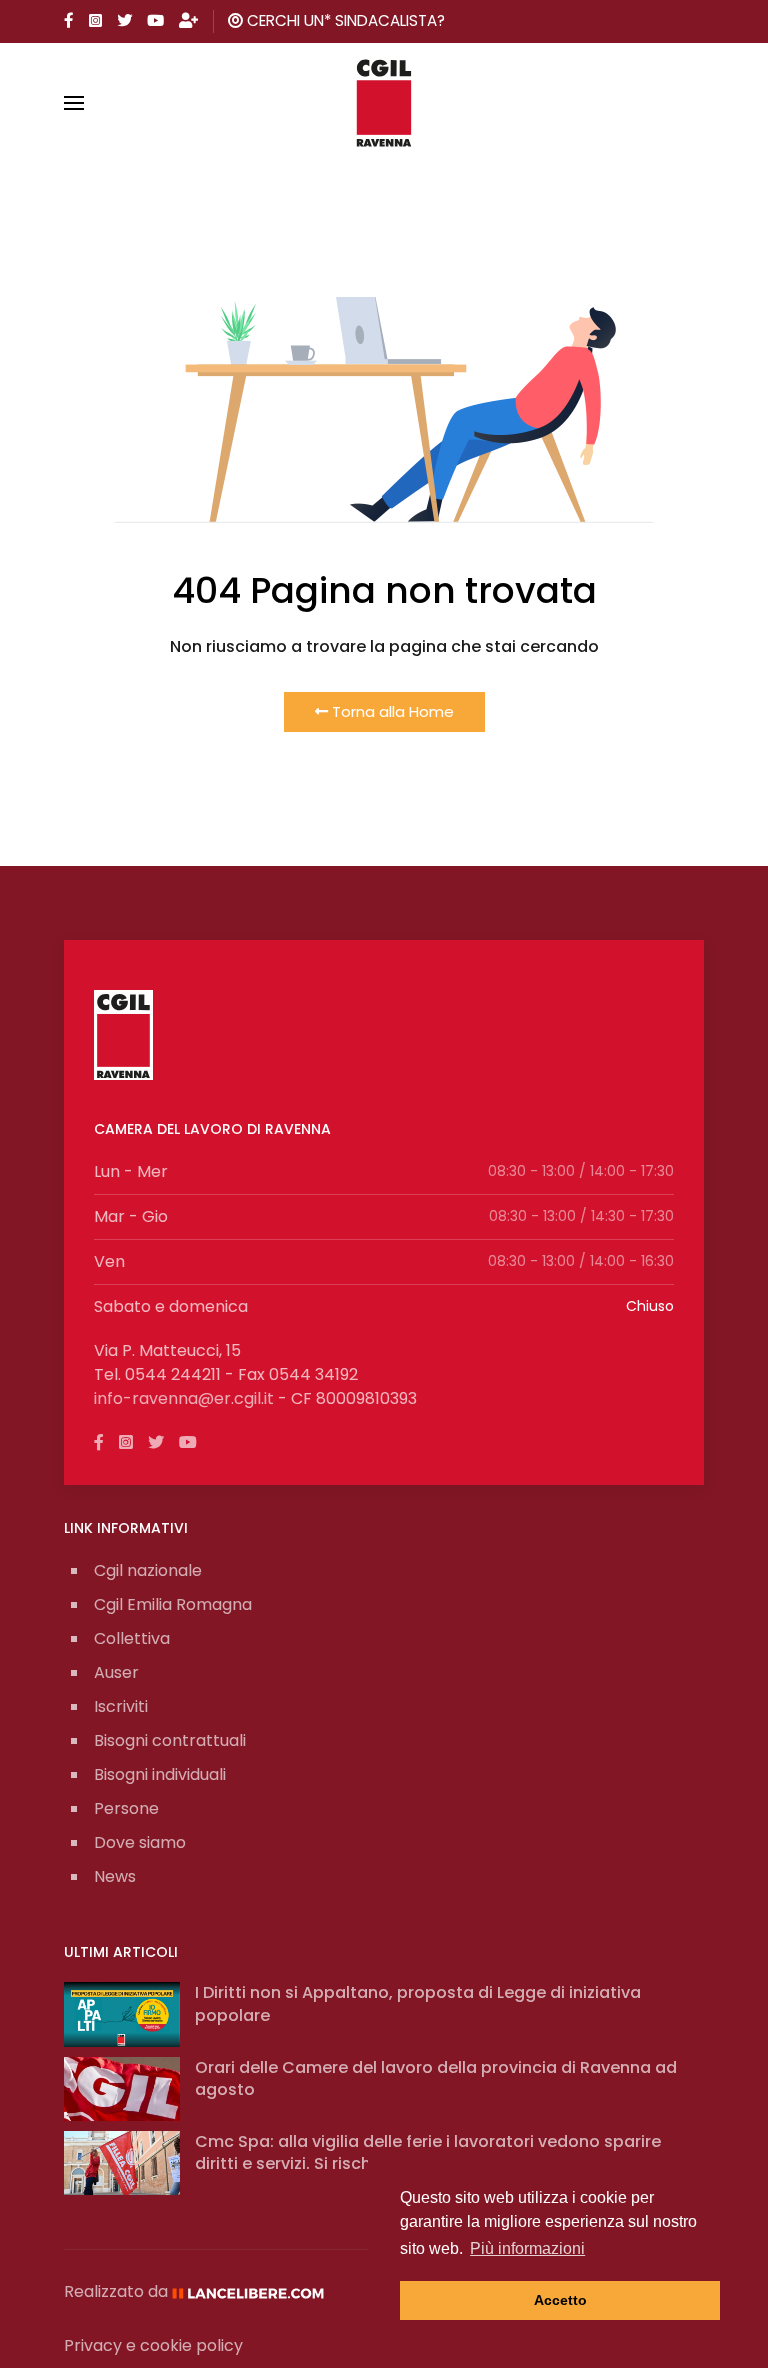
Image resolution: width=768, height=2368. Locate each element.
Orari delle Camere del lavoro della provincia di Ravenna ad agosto (436, 2078)
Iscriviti (121, 1706)
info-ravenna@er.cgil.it (184, 1398)
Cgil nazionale (148, 1570)
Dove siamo (140, 1842)
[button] (74, 103)
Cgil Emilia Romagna (173, 1604)
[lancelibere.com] (255, 2291)
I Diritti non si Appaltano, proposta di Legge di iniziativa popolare (418, 2003)
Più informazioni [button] (527, 2248)
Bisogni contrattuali (170, 1740)
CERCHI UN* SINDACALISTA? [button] (344, 20)
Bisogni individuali (160, 1774)
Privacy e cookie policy (153, 2345)
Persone (126, 1808)
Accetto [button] (560, 2300)
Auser (116, 1672)
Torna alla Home (391, 711)
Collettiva (132, 1638)
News (115, 1876)
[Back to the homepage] (384, 103)
